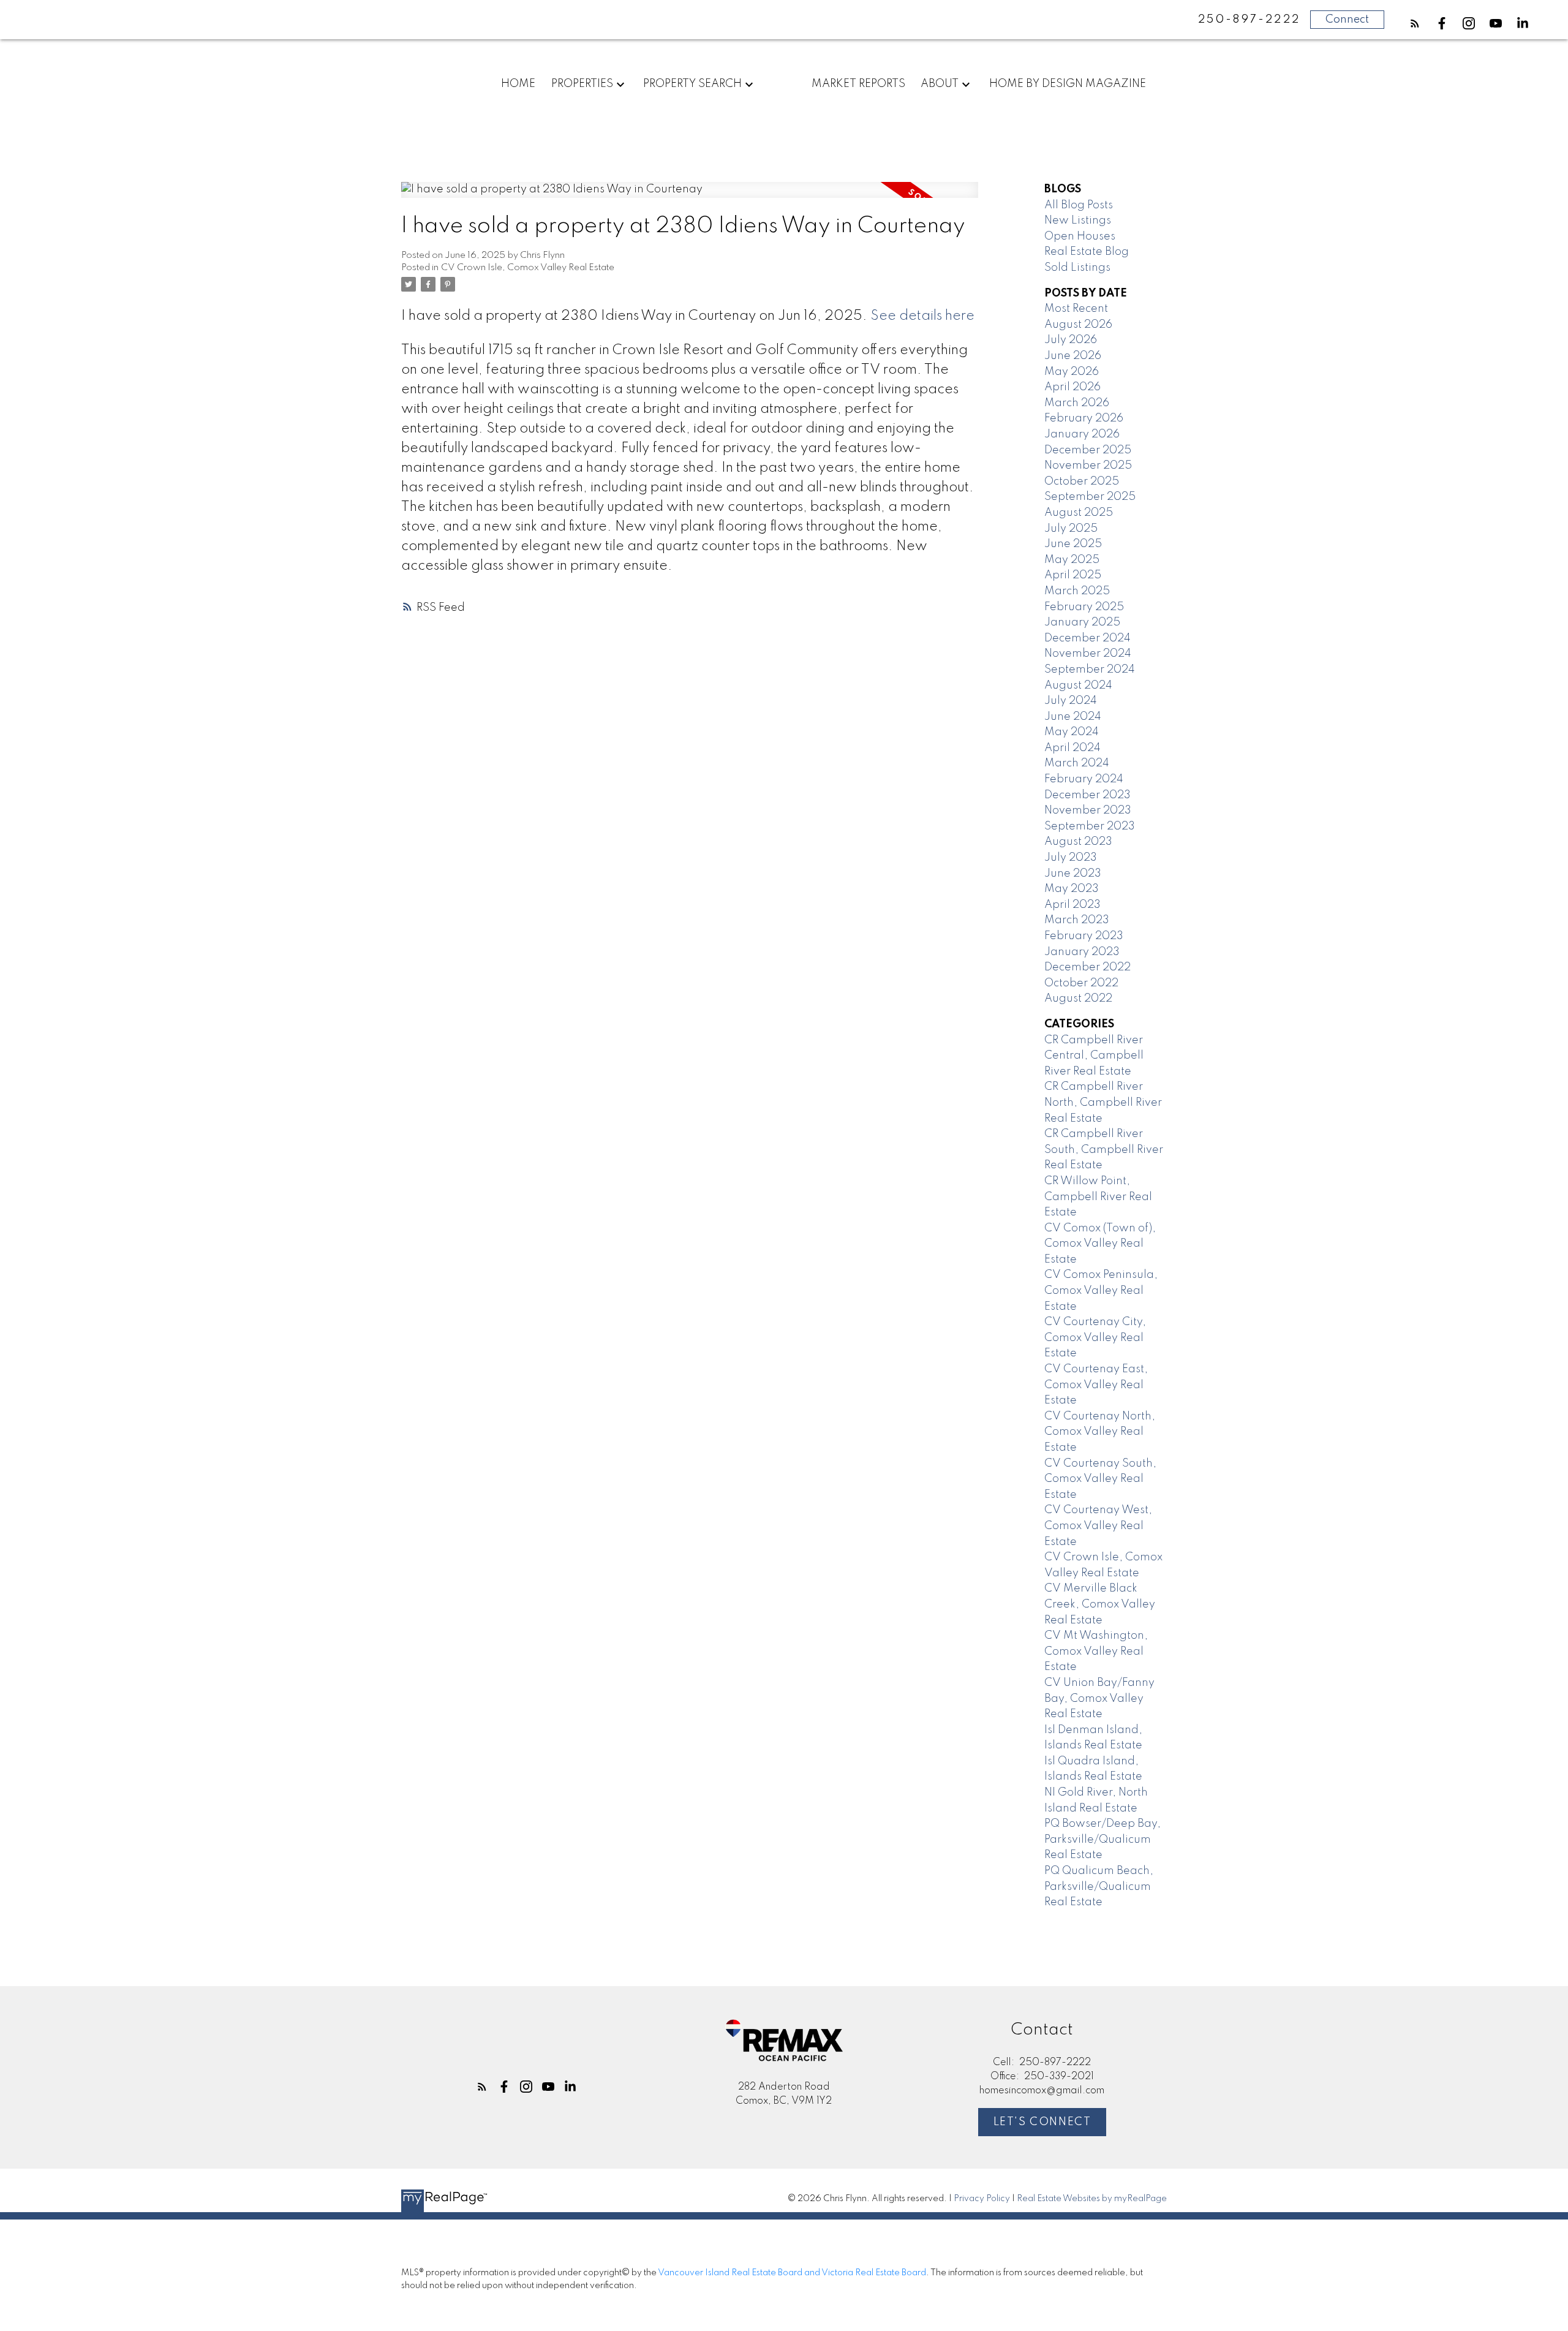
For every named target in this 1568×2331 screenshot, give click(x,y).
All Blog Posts (1079, 205)
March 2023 (1077, 920)
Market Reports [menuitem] (858, 84)
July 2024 (1071, 701)
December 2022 (1087, 967)
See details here (922, 316)
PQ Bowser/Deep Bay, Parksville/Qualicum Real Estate (1102, 1839)
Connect (1347, 20)
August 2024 (1078, 686)
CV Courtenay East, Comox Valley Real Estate (1096, 1385)
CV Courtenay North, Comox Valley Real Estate (1100, 1432)
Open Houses (1080, 236)
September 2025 (1090, 497)
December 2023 (1087, 795)
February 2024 (1084, 779)
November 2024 (1088, 654)
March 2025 (1077, 591)
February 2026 (1084, 418)
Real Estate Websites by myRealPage (1092, 2199)
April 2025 (1073, 575)
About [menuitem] (940, 84)
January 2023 (1082, 952)
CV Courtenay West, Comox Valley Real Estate (1098, 1526)
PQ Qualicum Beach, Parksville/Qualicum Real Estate (1099, 1887)
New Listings (1078, 221)
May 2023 (1072, 889)
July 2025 (1071, 529)
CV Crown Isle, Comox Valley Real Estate (528, 268)
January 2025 (1082, 622)
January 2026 (1082, 434)
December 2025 (1088, 450)
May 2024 (1072, 732)
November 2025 (1088, 466)
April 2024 (1072, 748)
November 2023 (1088, 810)
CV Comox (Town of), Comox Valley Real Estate (1100, 1244)
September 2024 (1090, 670)
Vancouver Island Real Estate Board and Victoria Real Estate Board (792, 2273)
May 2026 (1072, 372)
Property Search (692, 84)
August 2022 (1078, 999)
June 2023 (1073, 874)
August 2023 (1078, 842)
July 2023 (1071, 858)
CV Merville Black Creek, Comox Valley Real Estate (1100, 1604)
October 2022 (1081, 983)
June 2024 (1073, 717)
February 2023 (1084, 936)
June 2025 (1073, 544)
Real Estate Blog (1087, 252)
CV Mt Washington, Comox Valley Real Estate (1096, 1651)
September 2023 (1090, 826)
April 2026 (1072, 387)
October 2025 (1082, 482)
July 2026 (1071, 340)
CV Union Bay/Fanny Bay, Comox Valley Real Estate (1099, 1698)
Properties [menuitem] (582, 84)
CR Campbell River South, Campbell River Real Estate (1104, 1150)
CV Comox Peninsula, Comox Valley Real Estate (1101, 1290)
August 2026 (1078, 325)
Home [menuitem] (518, 84)
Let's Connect (1042, 2122)
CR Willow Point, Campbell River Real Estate (1098, 1197)
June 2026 (1073, 356)
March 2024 (1077, 763)
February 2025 (1084, 607)
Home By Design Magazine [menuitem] (1068, 84)
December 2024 (1087, 638)
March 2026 (1077, 403)
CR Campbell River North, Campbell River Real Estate (1103, 1102)
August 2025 (1079, 513)
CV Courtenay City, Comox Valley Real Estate (1095, 1338)
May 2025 (1072, 560)
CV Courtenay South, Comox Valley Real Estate (1100, 1479)
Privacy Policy (982, 2199)
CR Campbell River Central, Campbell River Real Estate (1094, 1056)
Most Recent (1076, 309)
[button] (1415, 23)
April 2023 (1072, 905)
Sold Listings (1077, 268)
